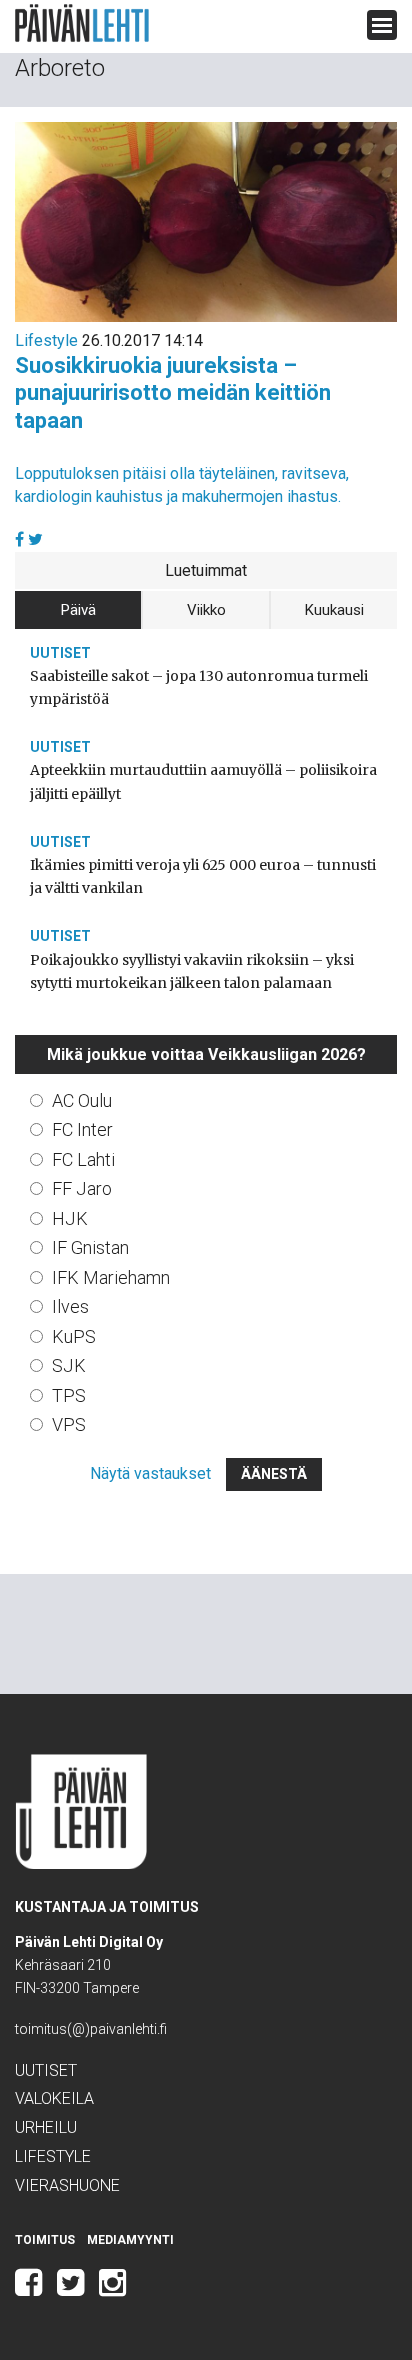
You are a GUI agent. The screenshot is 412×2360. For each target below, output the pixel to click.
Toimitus (45, 2240)
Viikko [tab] (206, 610)
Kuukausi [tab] (334, 610)
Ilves (70, 1306)
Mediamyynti (130, 2240)
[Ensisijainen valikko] (382, 25)
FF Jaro (82, 1188)
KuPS (74, 1336)
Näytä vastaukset (150, 1473)
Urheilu (46, 2127)
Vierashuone (67, 2185)
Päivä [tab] (78, 610)
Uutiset (60, 653)
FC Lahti (83, 1159)
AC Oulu (82, 1100)
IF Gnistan (90, 1247)
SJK (69, 1365)
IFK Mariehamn (111, 1277)
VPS (69, 1424)
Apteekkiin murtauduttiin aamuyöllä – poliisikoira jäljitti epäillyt (203, 781)
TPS (69, 1395)
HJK (70, 1218)
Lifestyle (46, 340)
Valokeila (54, 2098)
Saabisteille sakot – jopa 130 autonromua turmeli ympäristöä (199, 687)
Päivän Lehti (82, 23)
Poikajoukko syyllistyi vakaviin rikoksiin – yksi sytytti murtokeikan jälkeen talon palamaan (192, 971)
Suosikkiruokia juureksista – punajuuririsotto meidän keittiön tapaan (173, 393)
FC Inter (82, 1129)
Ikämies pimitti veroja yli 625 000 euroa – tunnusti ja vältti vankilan (203, 876)
